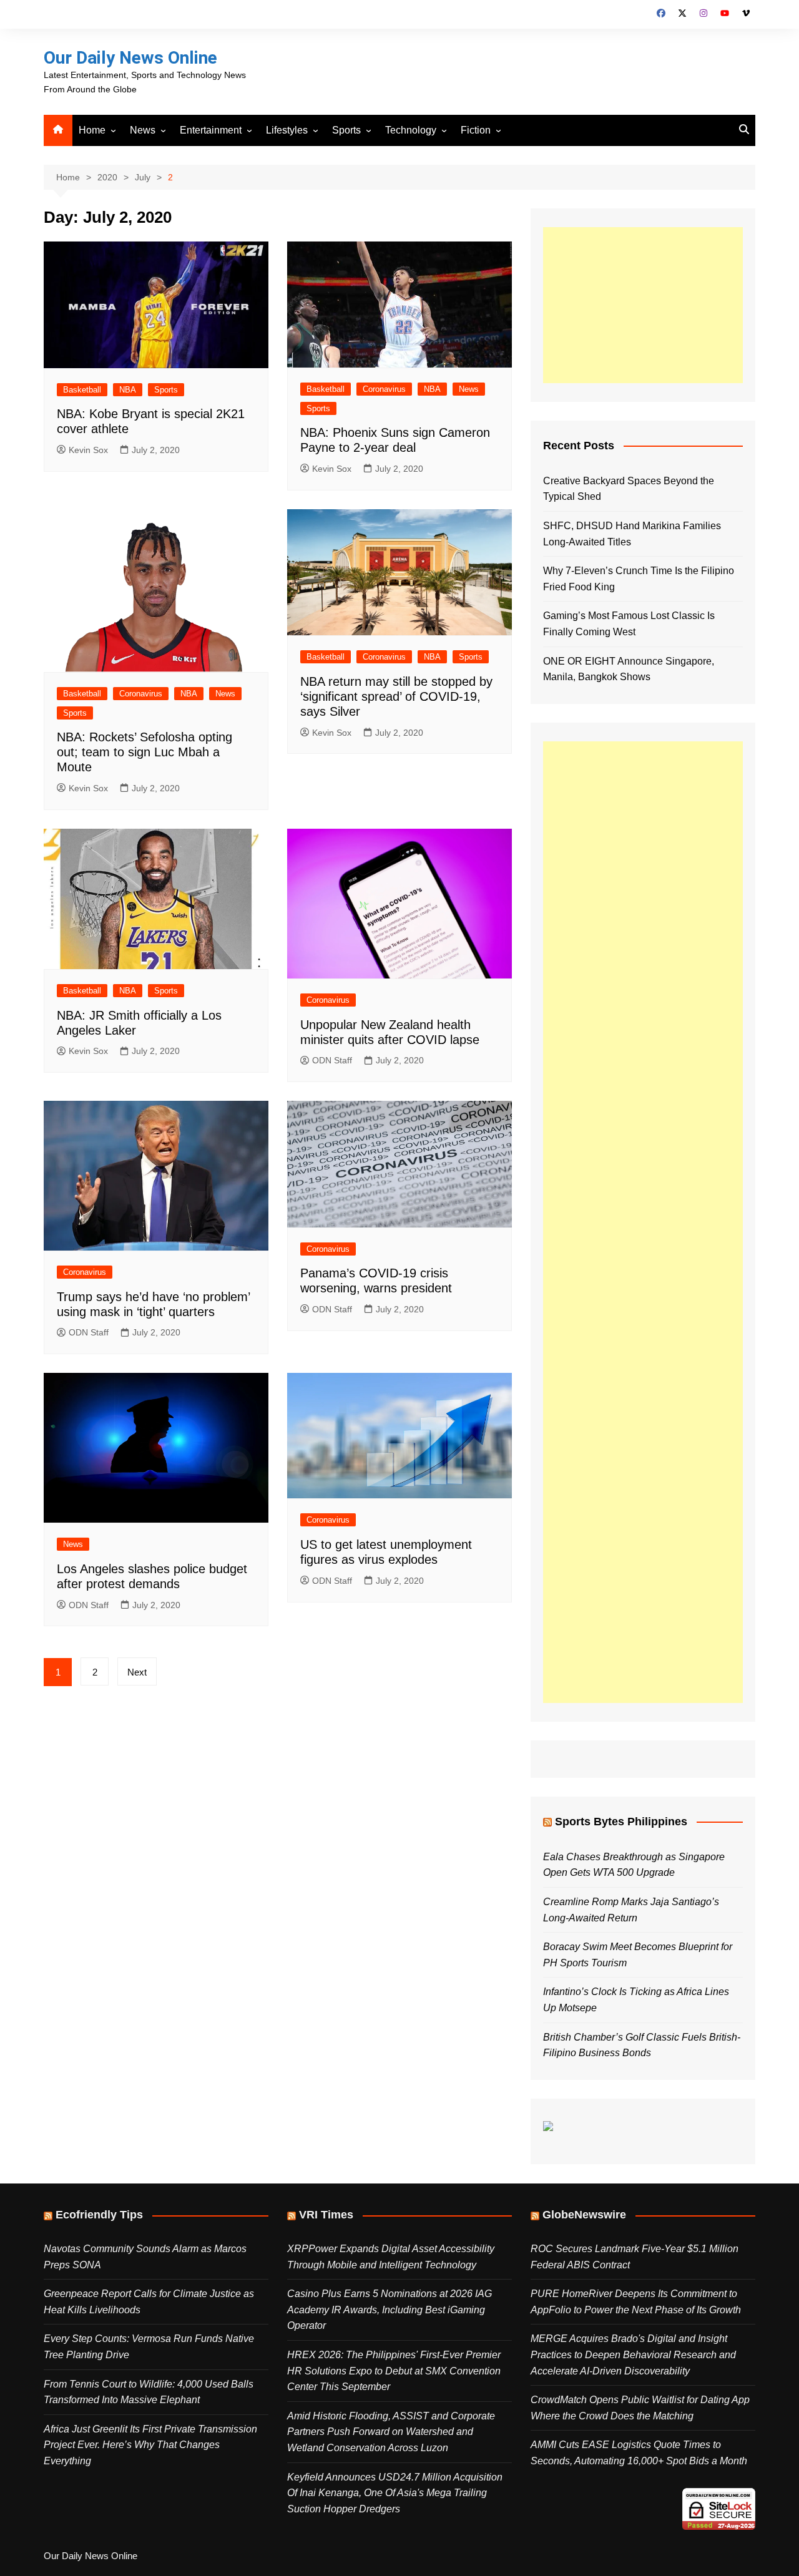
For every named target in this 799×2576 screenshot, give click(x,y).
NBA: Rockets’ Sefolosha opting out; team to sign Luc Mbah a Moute (145, 752)
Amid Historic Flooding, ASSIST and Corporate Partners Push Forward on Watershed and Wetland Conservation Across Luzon (391, 2432)
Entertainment (211, 130)
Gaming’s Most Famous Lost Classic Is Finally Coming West (629, 624)
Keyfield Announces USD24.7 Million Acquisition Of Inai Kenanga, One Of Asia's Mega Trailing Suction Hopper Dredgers (395, 2493)
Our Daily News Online (130, 58)
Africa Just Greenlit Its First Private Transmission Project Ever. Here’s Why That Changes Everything (150, 2445)
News (143, 130)
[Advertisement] (643, 305)
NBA (128, 390)
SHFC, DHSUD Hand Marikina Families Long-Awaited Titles (632, 534)
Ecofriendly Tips (99, 2215)
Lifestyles (287, 130)
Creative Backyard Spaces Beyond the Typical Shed (629, 489)
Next (137, 1672)
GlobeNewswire (584, 2215)
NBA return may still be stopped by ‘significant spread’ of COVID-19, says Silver (396, 696)
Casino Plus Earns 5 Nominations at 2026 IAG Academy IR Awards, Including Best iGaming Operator (390, 2310)
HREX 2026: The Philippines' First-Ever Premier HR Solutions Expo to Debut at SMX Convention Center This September (394, 2371)
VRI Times (326, 2215)
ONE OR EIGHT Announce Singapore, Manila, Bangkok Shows (629, 669)
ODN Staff (332, 1060)
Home (92, 130)
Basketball (82, 390)
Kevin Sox (88, 450)
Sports (346, 130)
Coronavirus (384, 389)
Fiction (476, 130)
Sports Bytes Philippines (621, 1822)
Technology (411, 130)
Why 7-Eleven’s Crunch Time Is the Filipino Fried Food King (639, 579)
